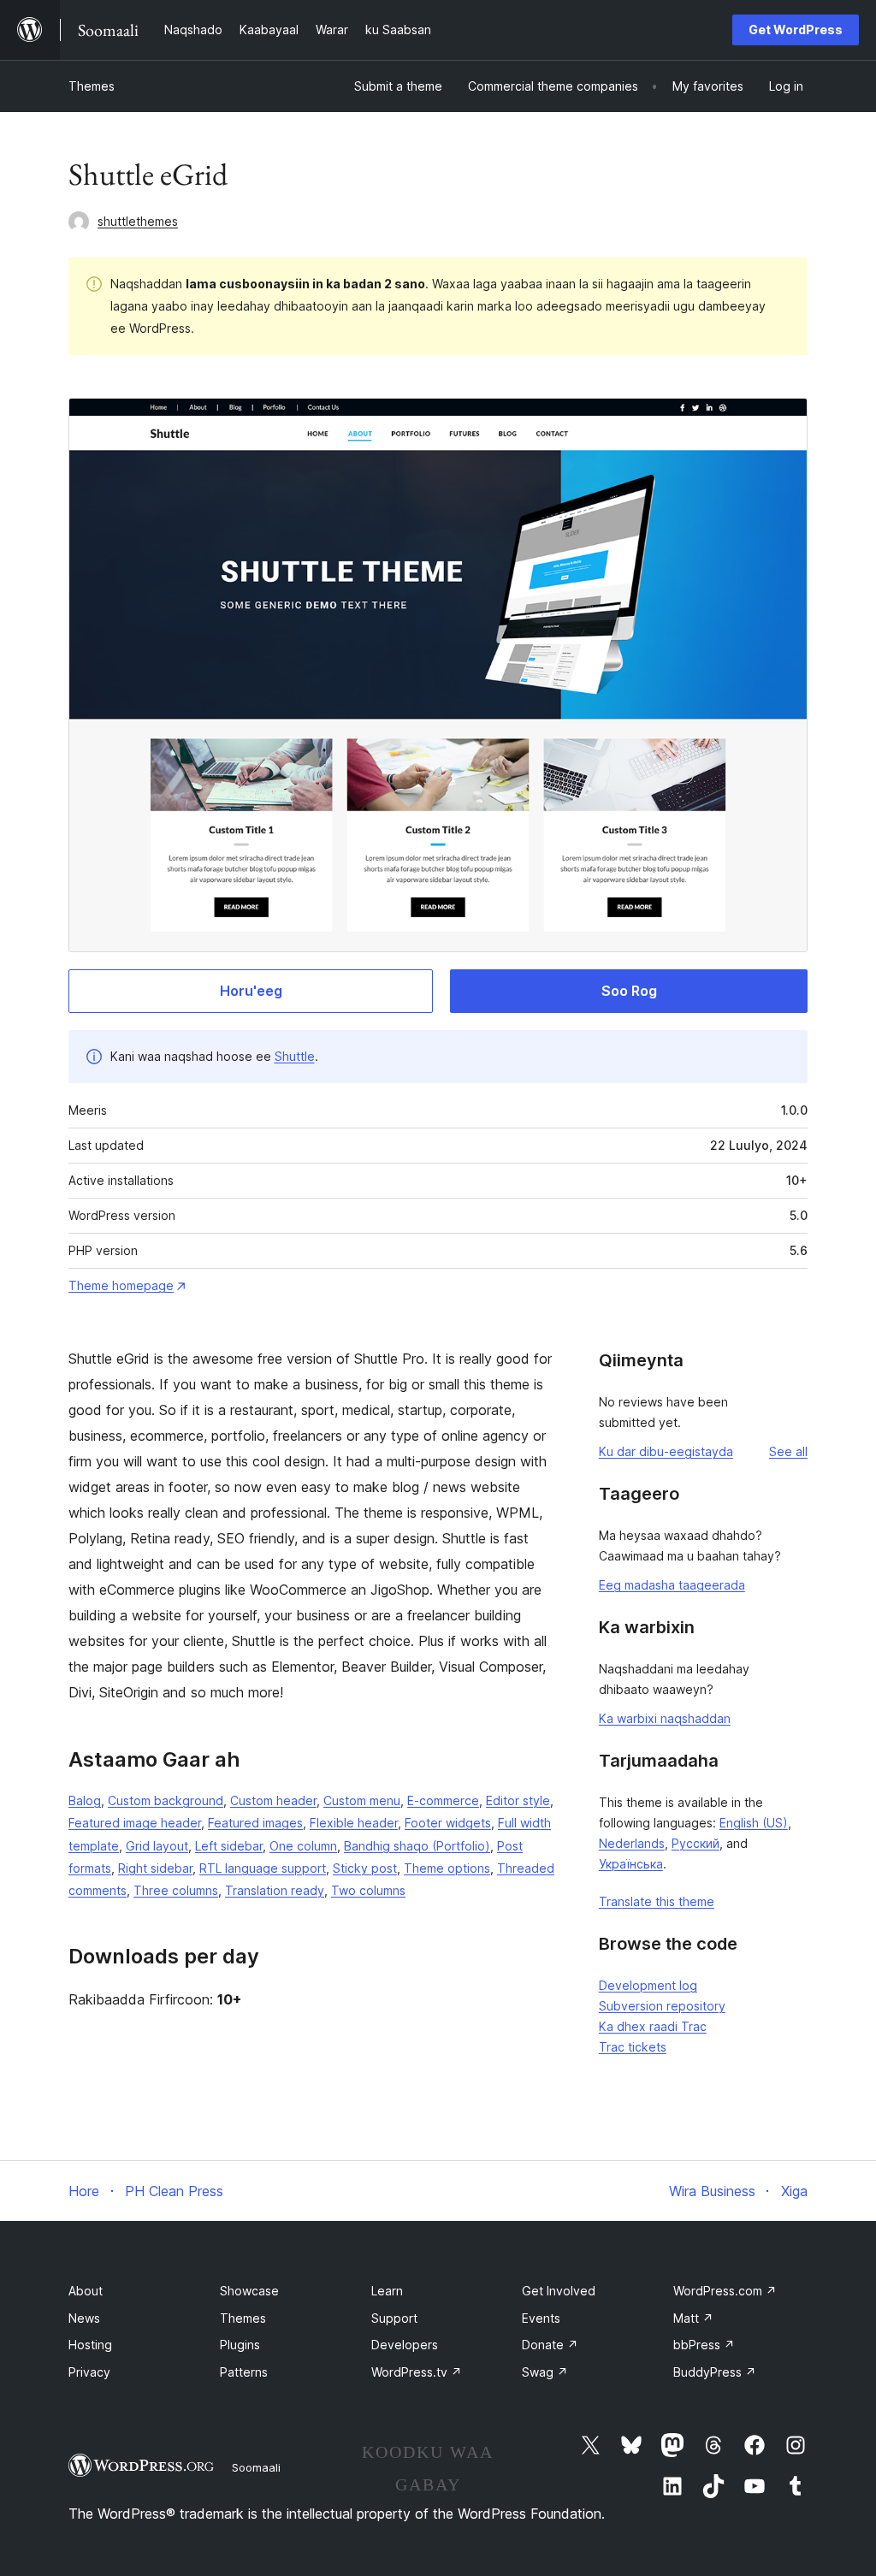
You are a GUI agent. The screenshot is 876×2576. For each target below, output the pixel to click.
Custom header (273, 1800)
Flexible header (354, 1823)
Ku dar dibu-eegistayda (666, 1451)
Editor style (518, 1800)
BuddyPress (715, 2372)
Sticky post (365, 1868)
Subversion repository (662, 2006)
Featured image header (135, 1823)
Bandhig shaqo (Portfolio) (417, 1846)
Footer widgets (448, 1823)
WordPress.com (725, 2291)
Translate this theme (657, 1901)
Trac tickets (633, 2047)
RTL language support (263, 1868)
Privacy (89, 2372)
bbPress (704, 2345)
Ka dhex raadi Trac (653, 2026)
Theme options (447, 1868)
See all (788, 1451)
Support (394, 2318)
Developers (405, 2345)
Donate (550, 2345)
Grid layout (157, 1846)
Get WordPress (796, 30)
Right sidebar (155, 1868)
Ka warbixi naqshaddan (665, 1718)
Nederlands (632, 1843)
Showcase (249, 2291)
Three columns (176, 1890)
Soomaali (256, 2467)
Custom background (166, 1800)
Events (541, 2318)
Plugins (240, 2345)
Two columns (368, 1890)
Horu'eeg (251, 991)
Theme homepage (121, 1285)
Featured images (255, 1823)
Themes (92, 86)
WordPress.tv (417, 2372)
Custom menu (362, 1800)
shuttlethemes (138, 221)
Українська (631, 1864)
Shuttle (295, 1056)
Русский (695, 1843)
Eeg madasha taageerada (672, 1585)
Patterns (244, 2372)
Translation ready (275, 1890)
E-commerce (443, 1800)
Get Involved (559, 2291)
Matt (693, 2318)
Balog (85, 1800)
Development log (648, 1985)
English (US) (754, 1823)
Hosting (90, 2345)
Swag (545, 2372)
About (86, 2291)
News (84, 2318)
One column (303, 1846)
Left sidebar (229, 1846)
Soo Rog (629, 991)
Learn (387, 2291)
